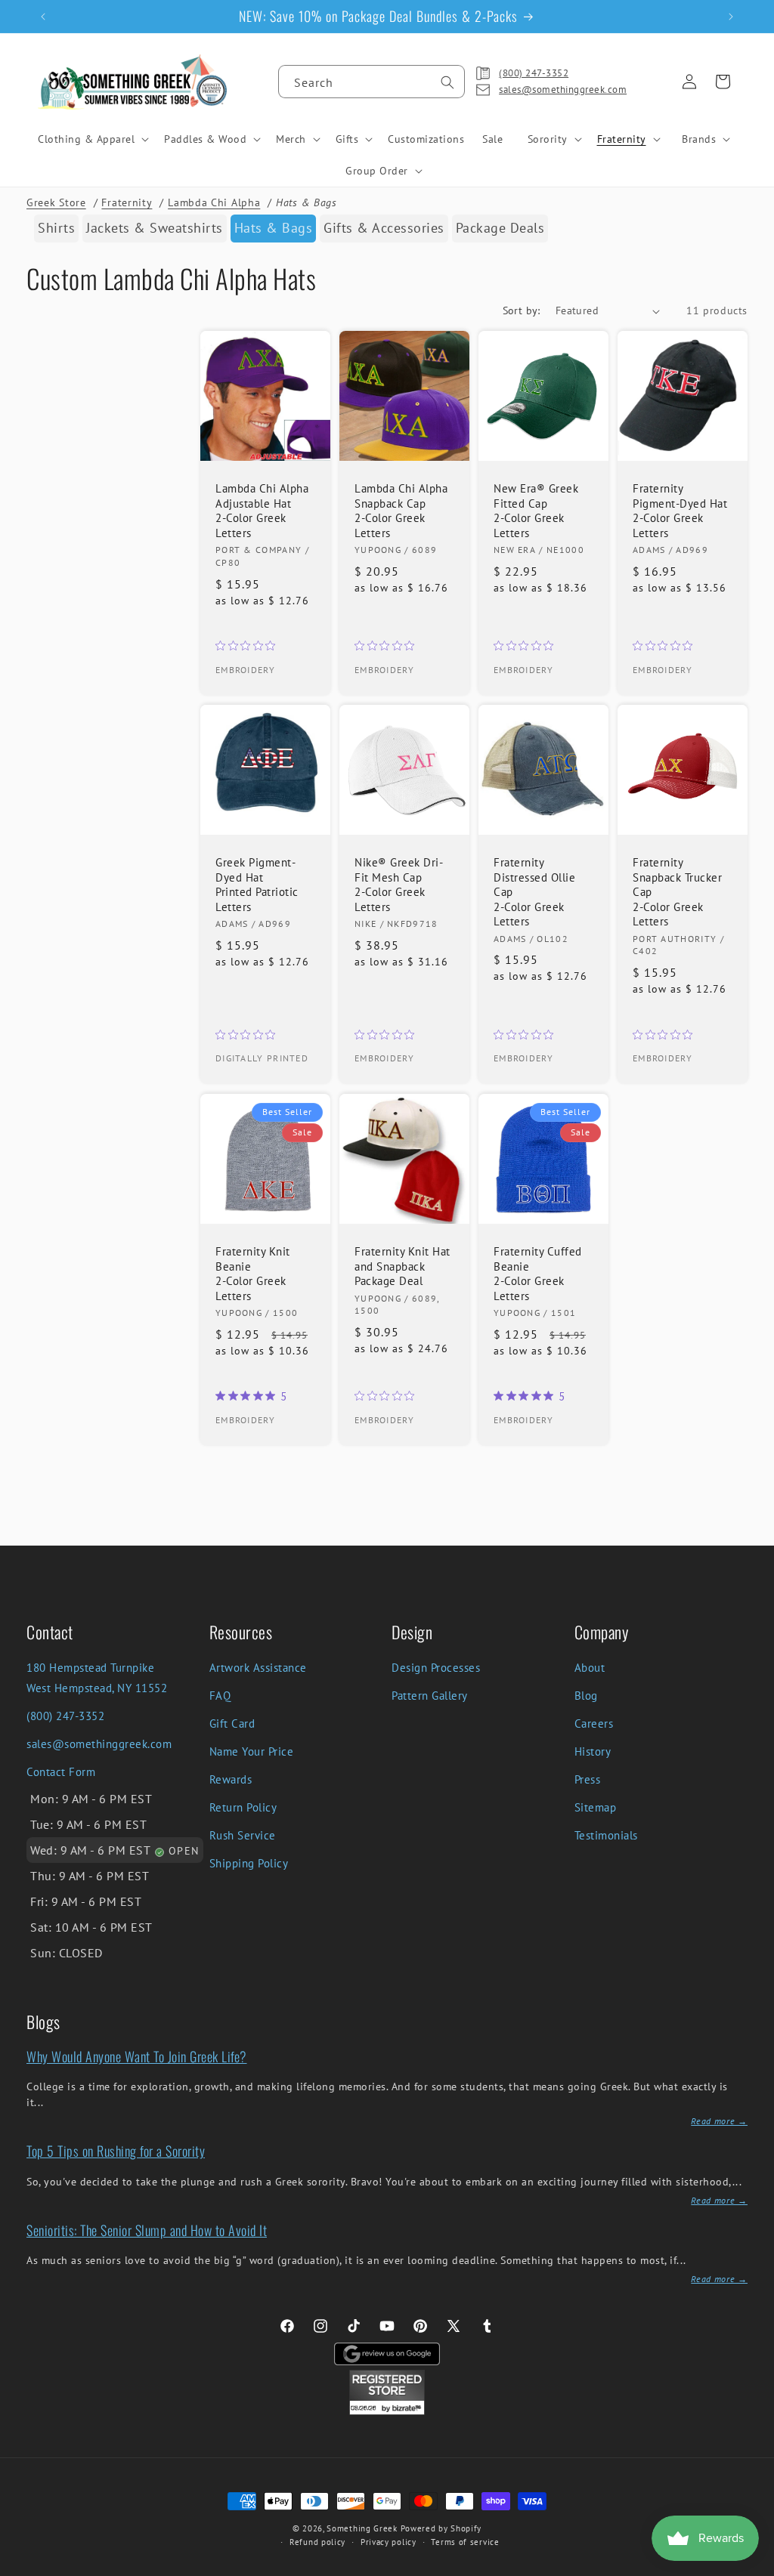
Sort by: (522, 310)
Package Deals (500, 228)
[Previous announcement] (43, 17)
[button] (92, 139)
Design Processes (436, 1668)
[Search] (447, 82)
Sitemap (596, 1807)
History (593, 1751)
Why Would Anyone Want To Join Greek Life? (137, 2056)
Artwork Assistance (258, 1668)
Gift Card (232, 1724)
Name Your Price (252, 1751)
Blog (586, 1696)
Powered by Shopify (441, 2528)
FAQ (220, 1696)
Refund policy (317, 2542)
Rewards (231, 1779)
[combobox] (372, 82)
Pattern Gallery (430, 1696)
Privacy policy (389, 2542)
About (590, 1668)
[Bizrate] (753, 2567)
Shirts (56, 228)
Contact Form (61, 1772)
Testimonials (606, 1835)
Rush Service (243, 1835)
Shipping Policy (249, 1863)
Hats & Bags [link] (274, 228)
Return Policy (243, 1807)
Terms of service (465, 2542)
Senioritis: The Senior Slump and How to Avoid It (147, 2230)
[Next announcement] (731, 17)
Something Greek (362, 2528)
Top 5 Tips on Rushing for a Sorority (116, 2151)
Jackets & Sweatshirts (155, 228)
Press (588, 1779)
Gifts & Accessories (384, 228)
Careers (594, 1724)
